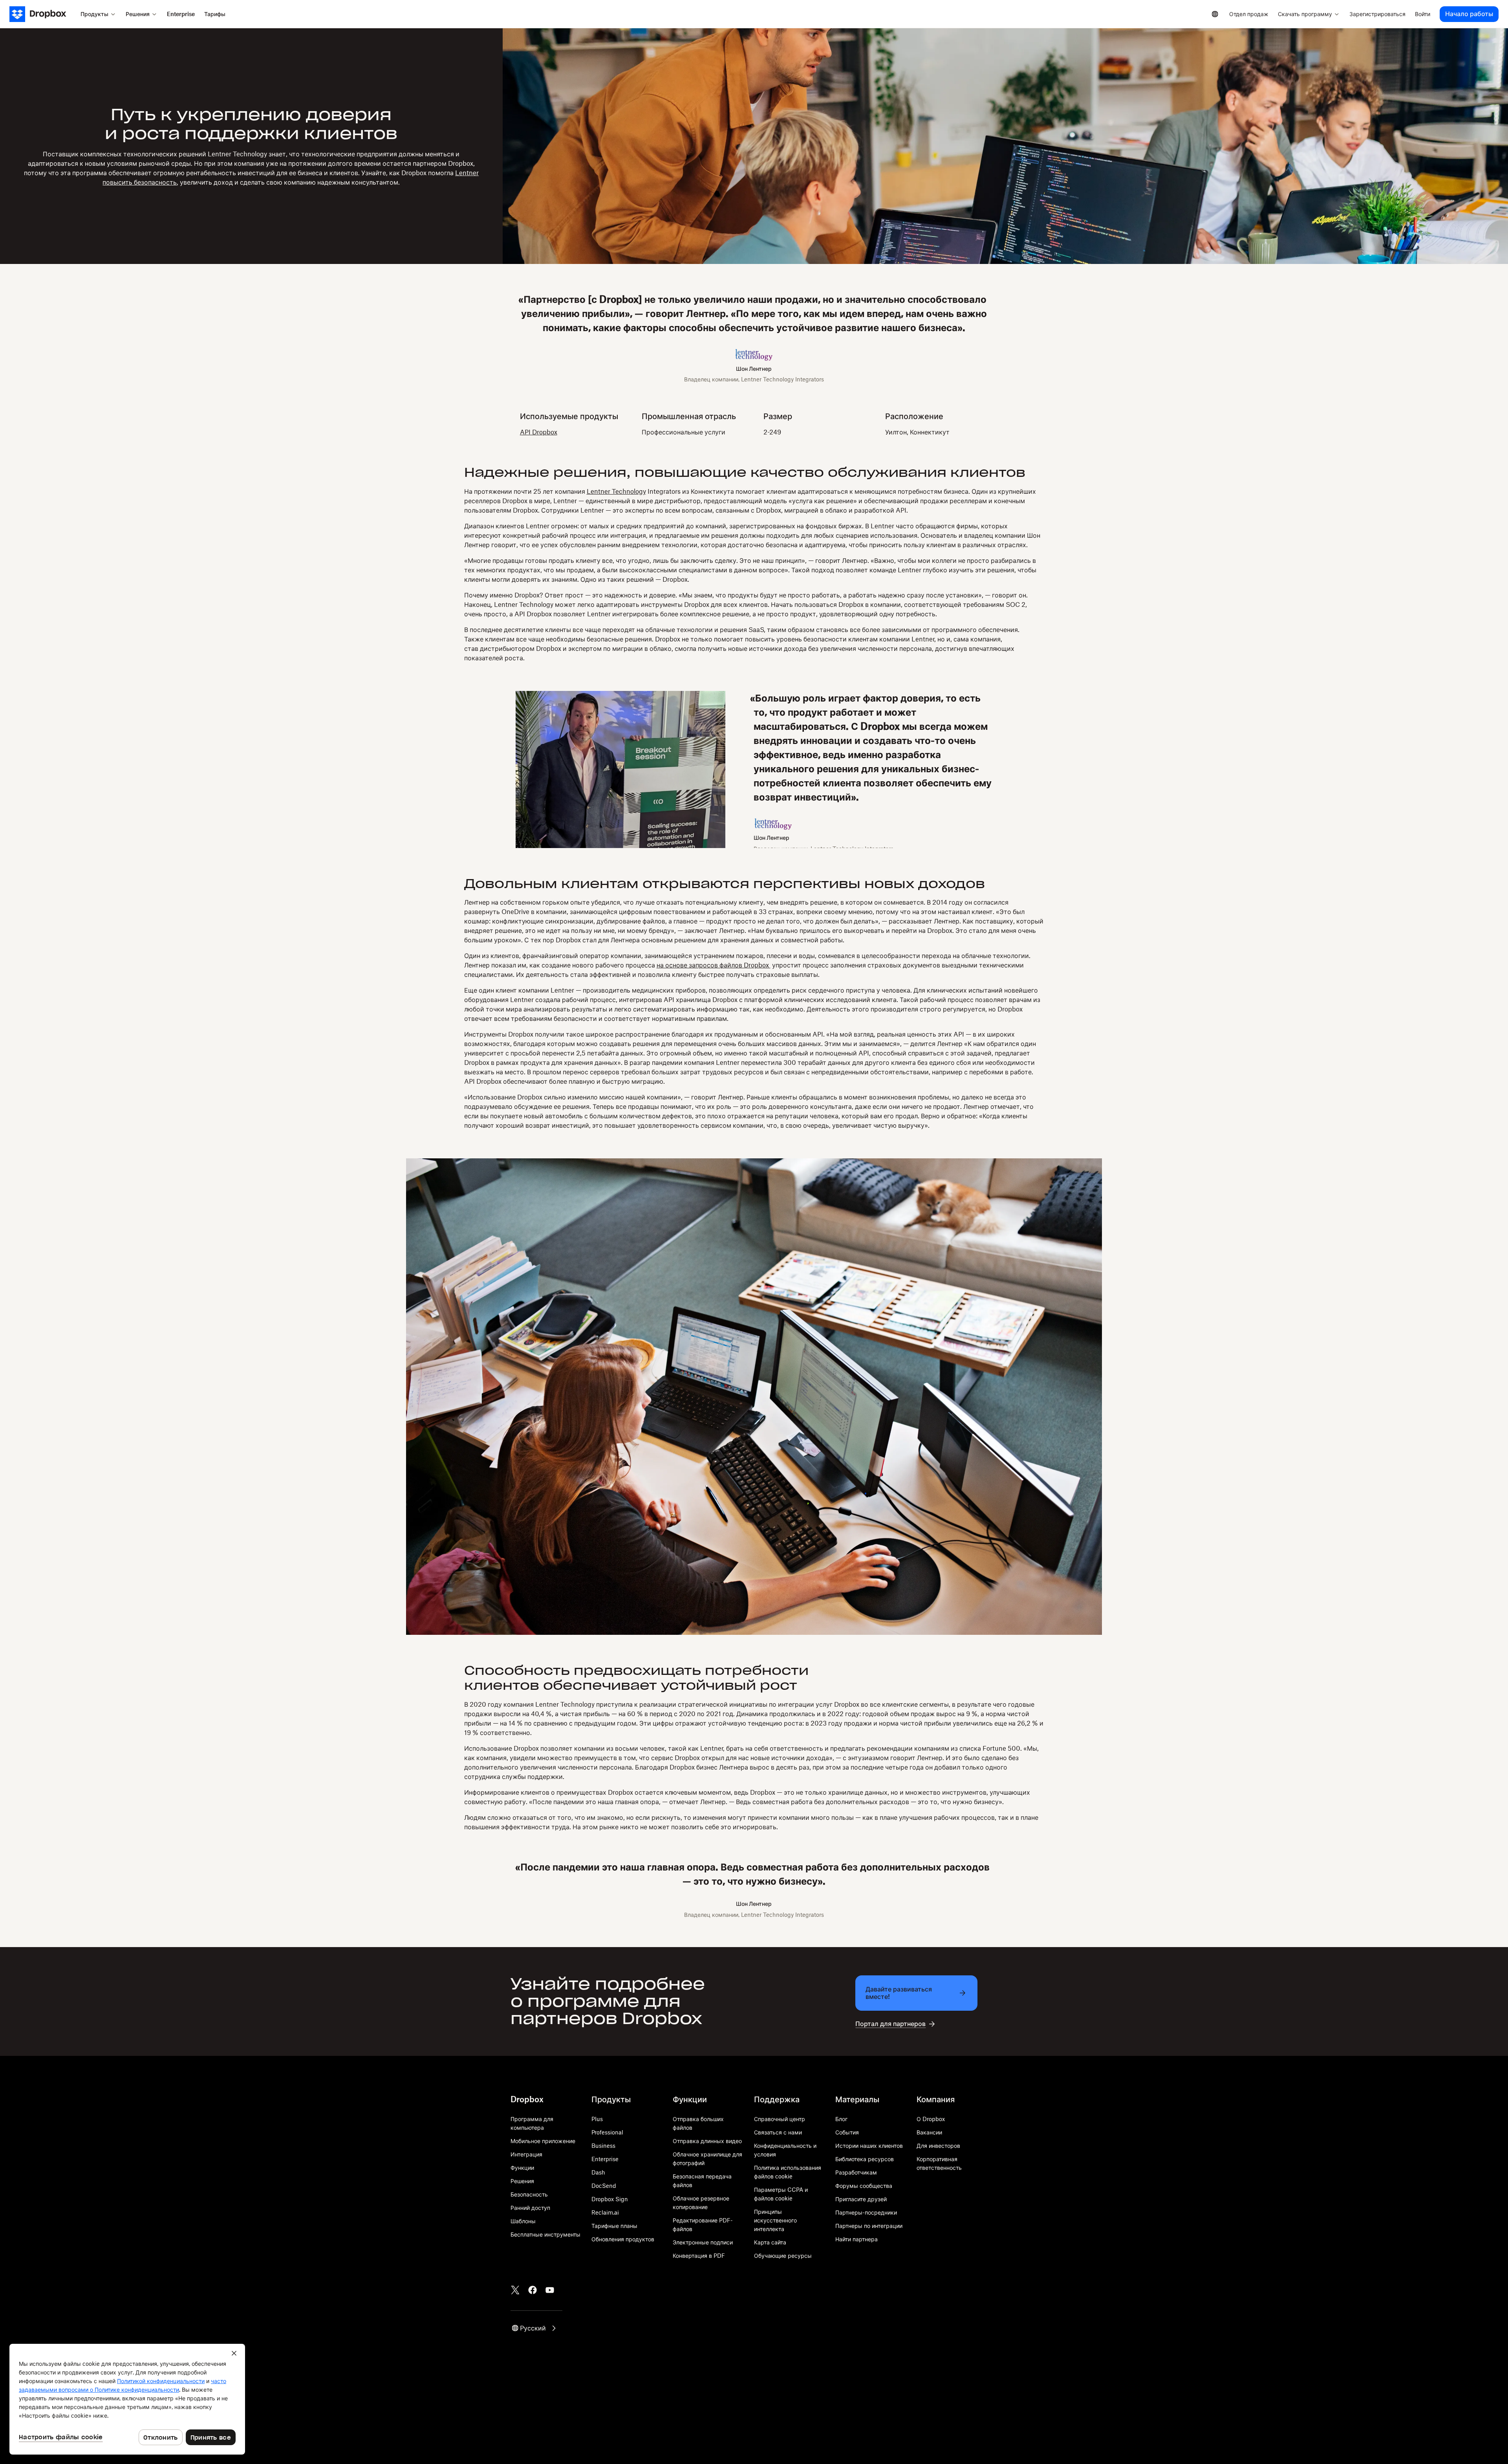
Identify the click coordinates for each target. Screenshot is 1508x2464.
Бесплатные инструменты (545, 2234)
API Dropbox (539, 432)
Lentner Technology (616, 491)
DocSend (604, 2186)
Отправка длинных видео (707, 2141)
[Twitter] (515, 2290)
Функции (522, 2168)
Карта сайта (770, 2242)
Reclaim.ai (605, 2212)
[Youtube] (550, 2290)
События (847, 2132)
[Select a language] (1215, 14)
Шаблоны (523, 2221)
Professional (607, 2132)
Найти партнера (856, 2239)
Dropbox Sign (610, 2199)
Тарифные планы (614, 2226)
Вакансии (929, 2132)
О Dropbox (931, 2119)
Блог (841, 2119)
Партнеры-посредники (866, 2212)
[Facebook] (533, 2290)
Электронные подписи (703, 2242)
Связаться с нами (778, 2132)
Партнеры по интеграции (869, 2226)
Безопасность (529, 2194)
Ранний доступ (530, 2208)
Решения (522, 2181)
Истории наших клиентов (869, 2146)
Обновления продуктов (623, 2239)
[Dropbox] (43, 14)
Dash (598, 2172)
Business (603, 2146)
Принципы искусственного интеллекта (775, 2220)
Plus (597, 2119)
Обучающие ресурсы (783, 2256)
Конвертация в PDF (699, 2256)
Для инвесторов (938, 2146)
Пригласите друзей (861, 2199)
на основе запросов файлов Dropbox (714, 965)
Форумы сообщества (864, 2186)
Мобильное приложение (543, 2141)
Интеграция (526, 2154)
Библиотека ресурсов (865, 2159)
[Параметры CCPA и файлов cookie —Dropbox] (127, 2399)
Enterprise (605, 2159)
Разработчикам (856, 2172)
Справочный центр (780, 2119)
